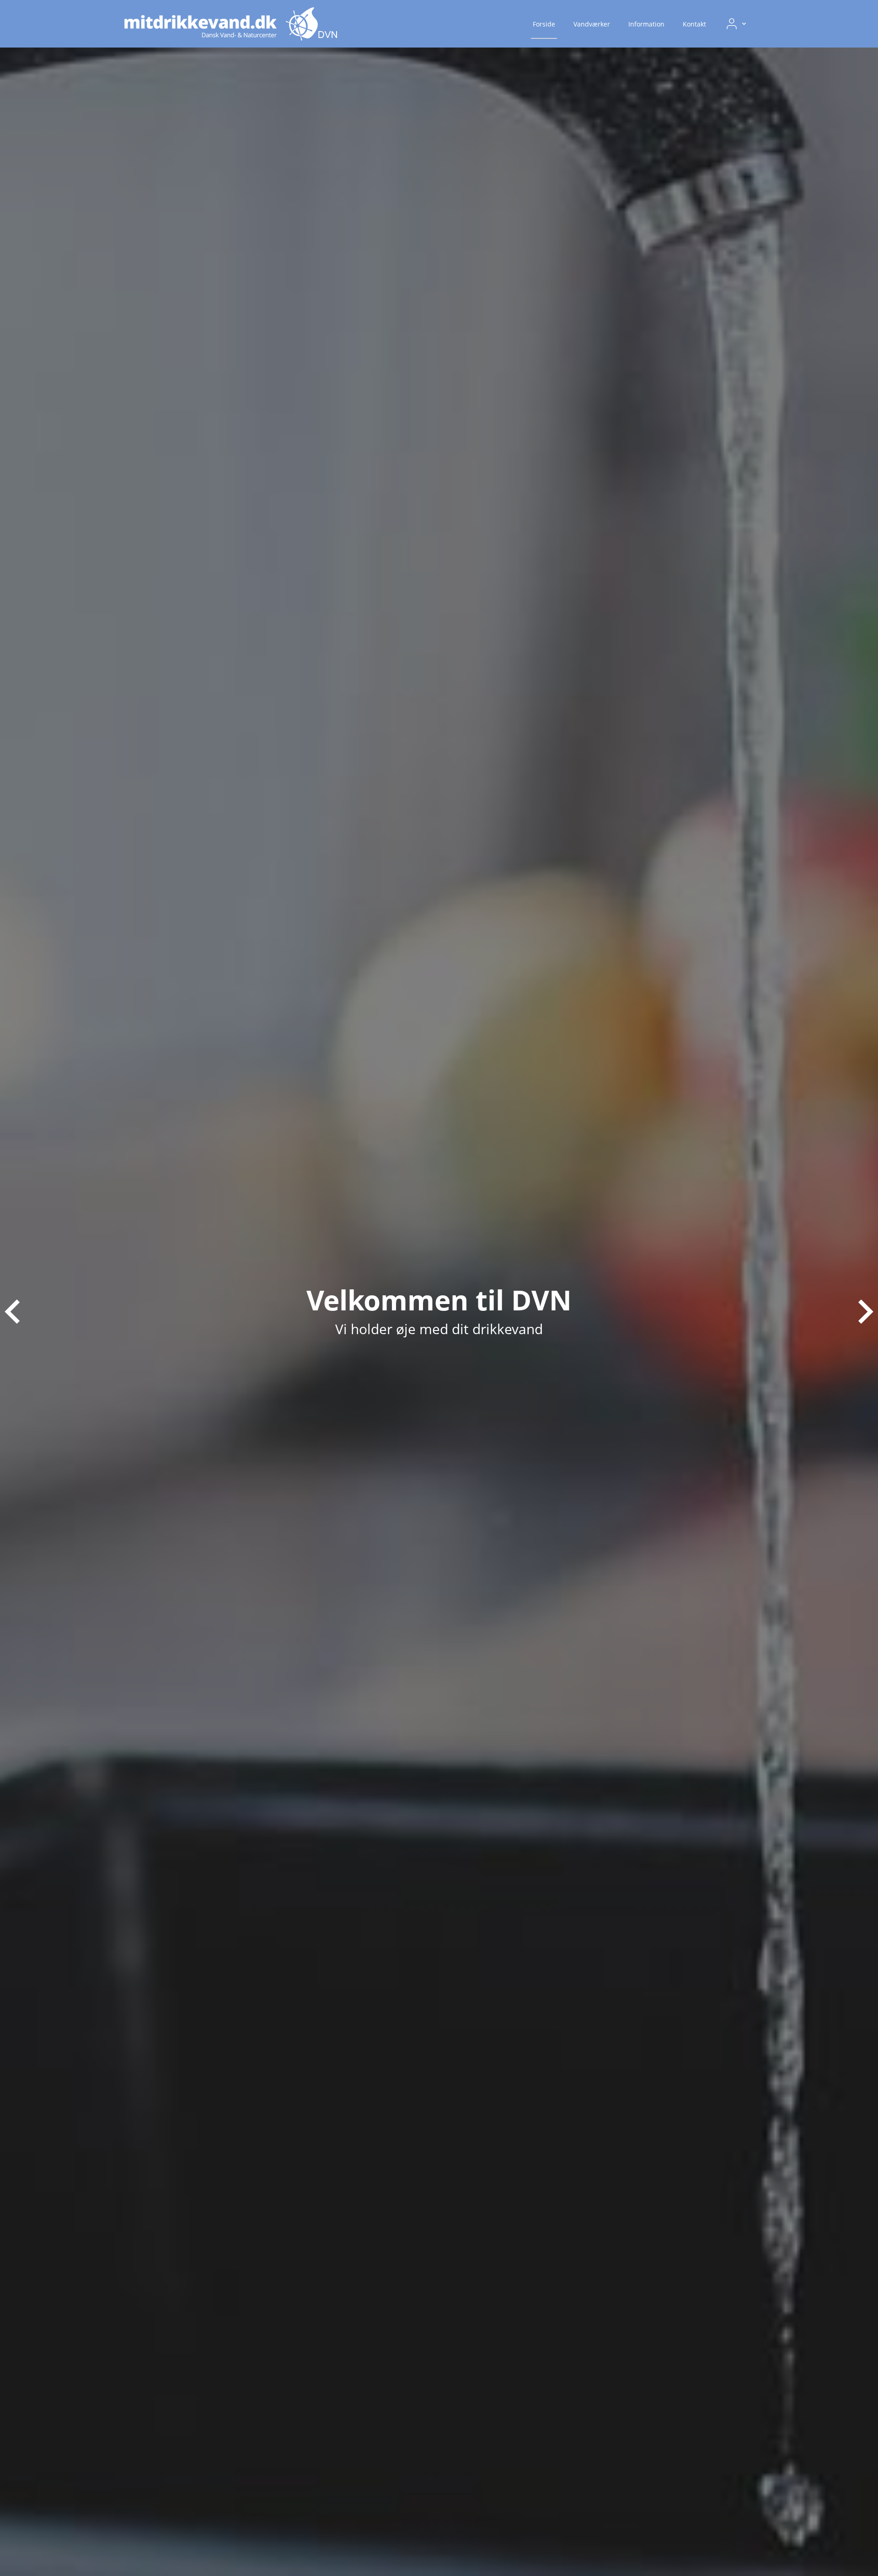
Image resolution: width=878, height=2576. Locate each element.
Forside (544, 24)
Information (646, 24)
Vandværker (592, 24)
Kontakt (694, 24)
